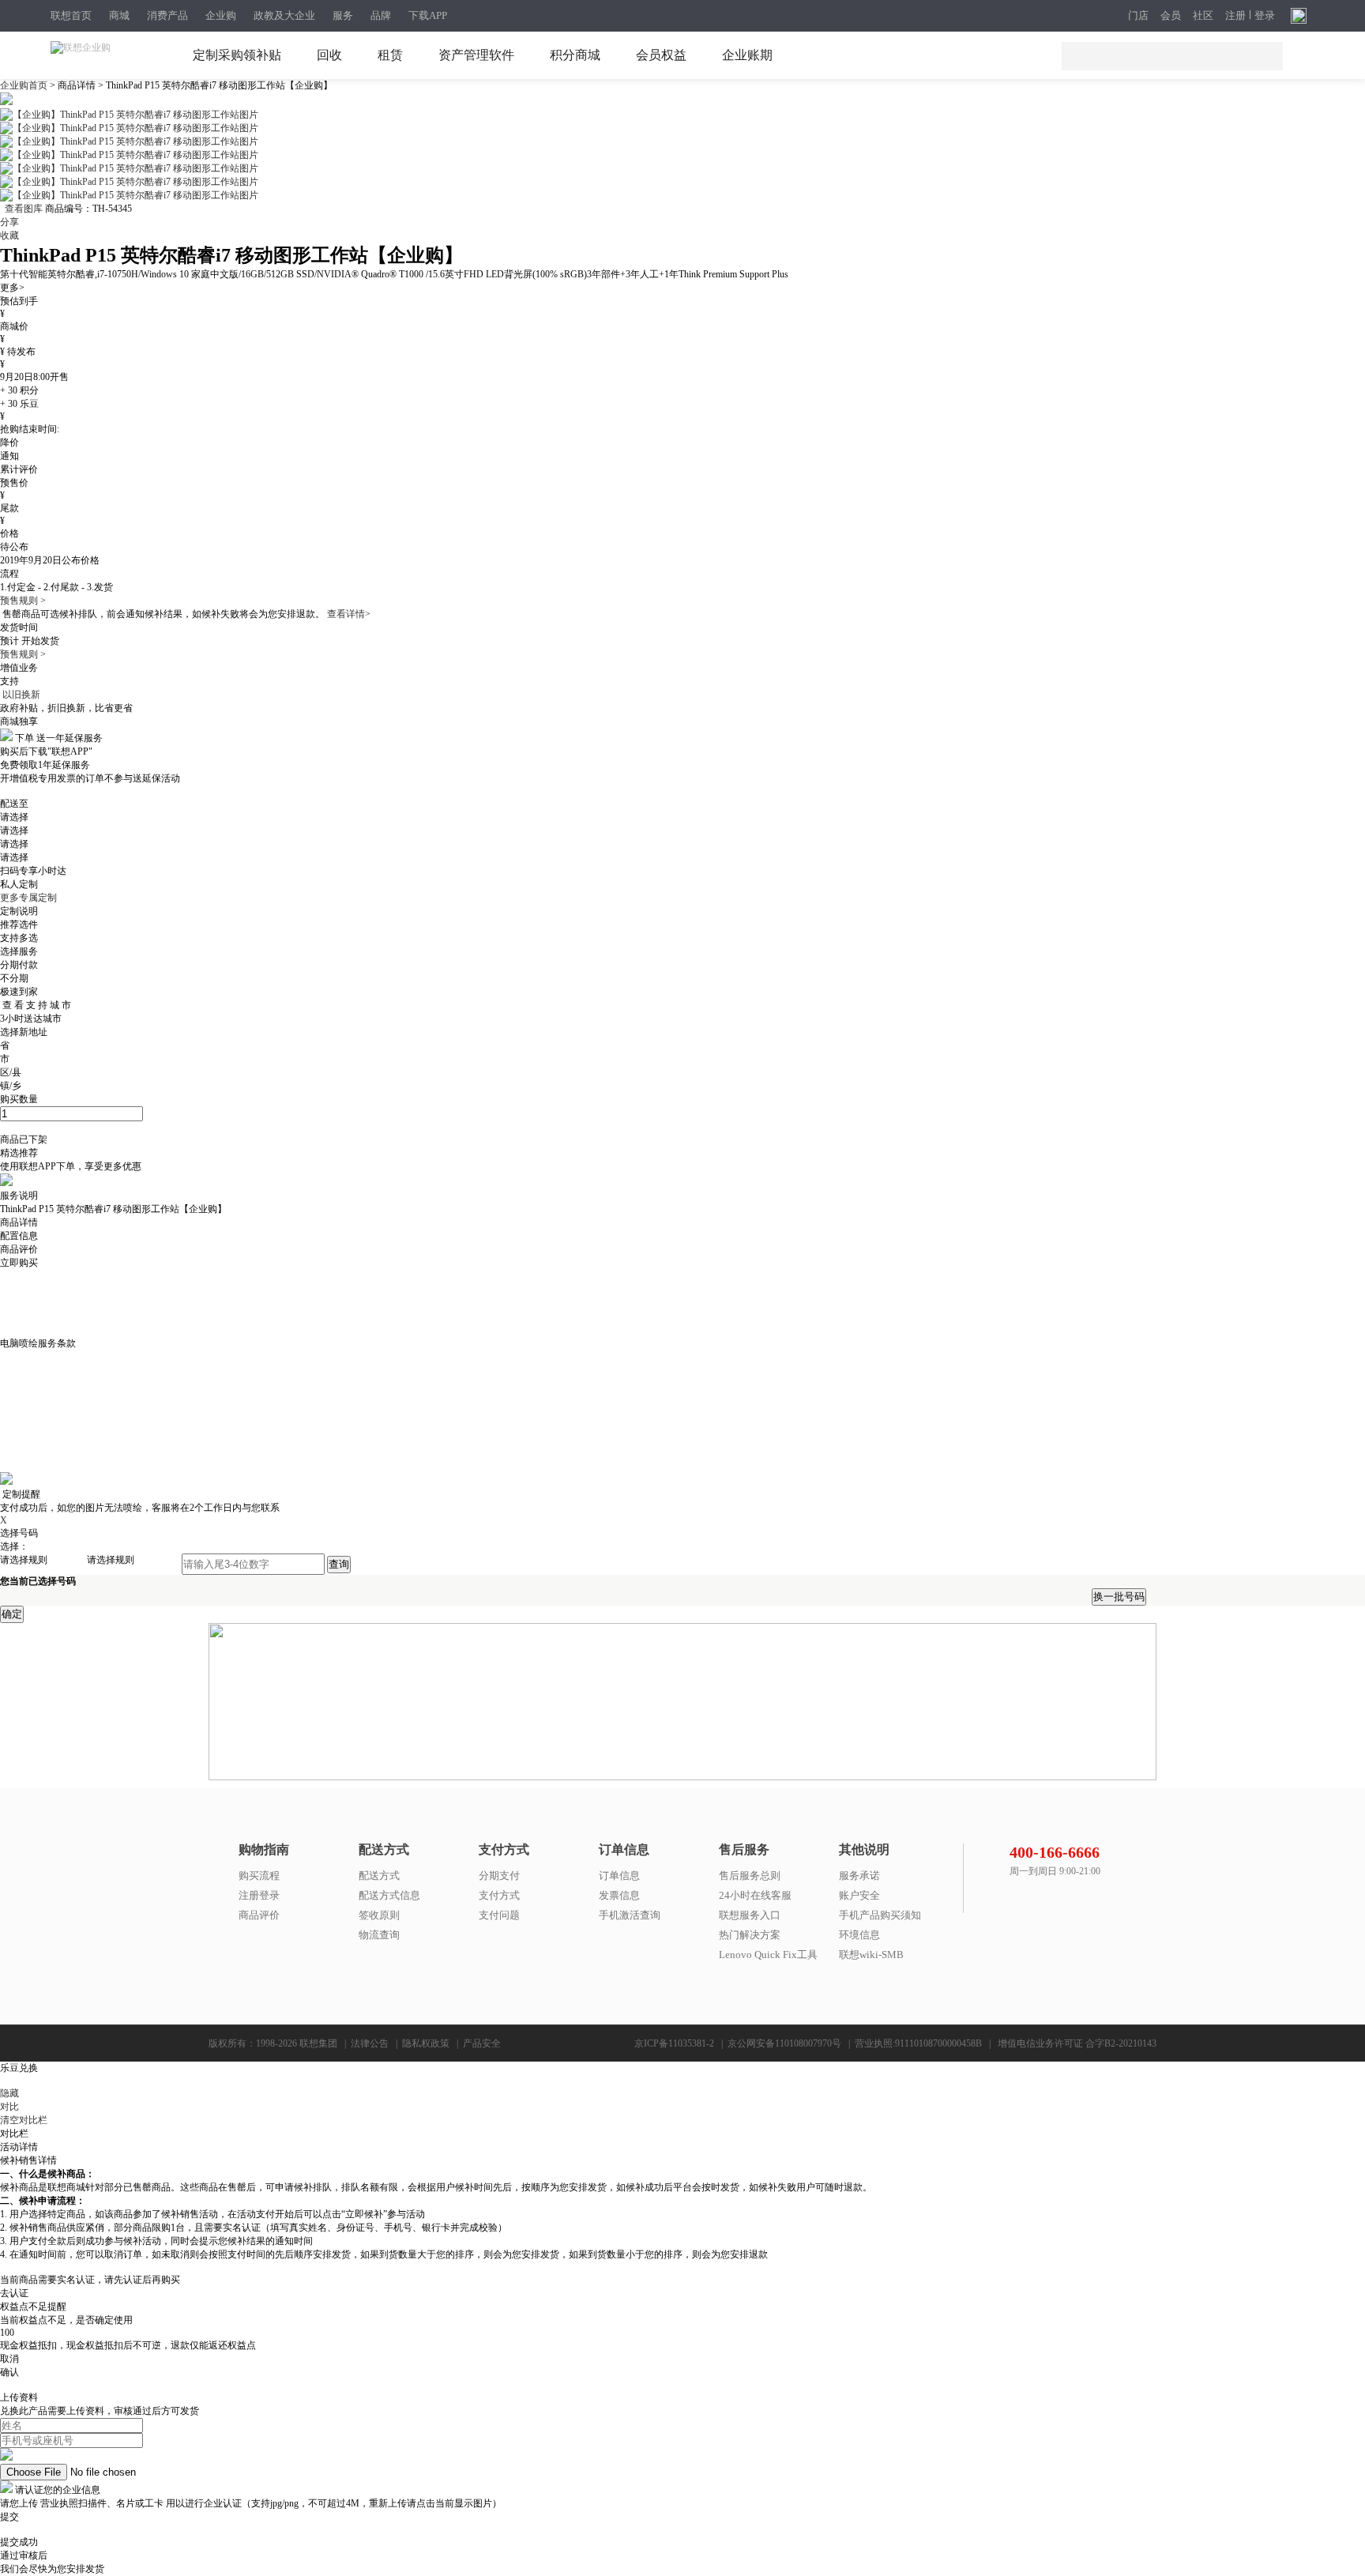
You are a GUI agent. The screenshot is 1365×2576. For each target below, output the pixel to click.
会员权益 (661, 55)
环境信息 (859, 1935)
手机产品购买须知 (880, 1915)
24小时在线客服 (755, 1895)
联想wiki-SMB (871, 1955)
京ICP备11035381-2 (674, 2043)
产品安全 (482, 2043)
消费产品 (167, 15)
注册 (1235, 16)
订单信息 (619, 1876)
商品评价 (259, 1915)
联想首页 (71, 15)
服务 (343, 15)
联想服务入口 (750, 1915)
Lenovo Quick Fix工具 (768, 1955)
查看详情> (349, 614)
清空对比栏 (24, 2120)
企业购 (221, 15)
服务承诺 (859, 1876)
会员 (1171, 16)
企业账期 (747, 55)
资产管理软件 (476, 55)
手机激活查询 (630, 1915)
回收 (329, 55)
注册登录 (259, 1895)
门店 (1138, 16)
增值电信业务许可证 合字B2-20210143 (1077, 2043)
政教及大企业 (284, 15)
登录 (1265, 16)
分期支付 (499, 1876)
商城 (119, 15)
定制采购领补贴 (237, 55)
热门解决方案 (750, 1935)
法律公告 (370, 2043)
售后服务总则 (750, 1876)
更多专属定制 (28, 898)
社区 (1203, 16)
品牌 (381, 15)
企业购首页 (25, 85)
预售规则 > (23, 601)
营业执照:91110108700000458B (918, 2043)
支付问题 (499, 1915)
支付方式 (499, 1895)
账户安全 (859, 1895)
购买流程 (259, 1876)
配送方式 (379, 1876)
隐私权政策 (426, 2043)
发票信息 (619, 1895)
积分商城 (575, 55)
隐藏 (9, 2093)
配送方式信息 (389, 1895)
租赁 (390, 55)
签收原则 (379, 1915)
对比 (9, 2107)
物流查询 (379, 1935)
